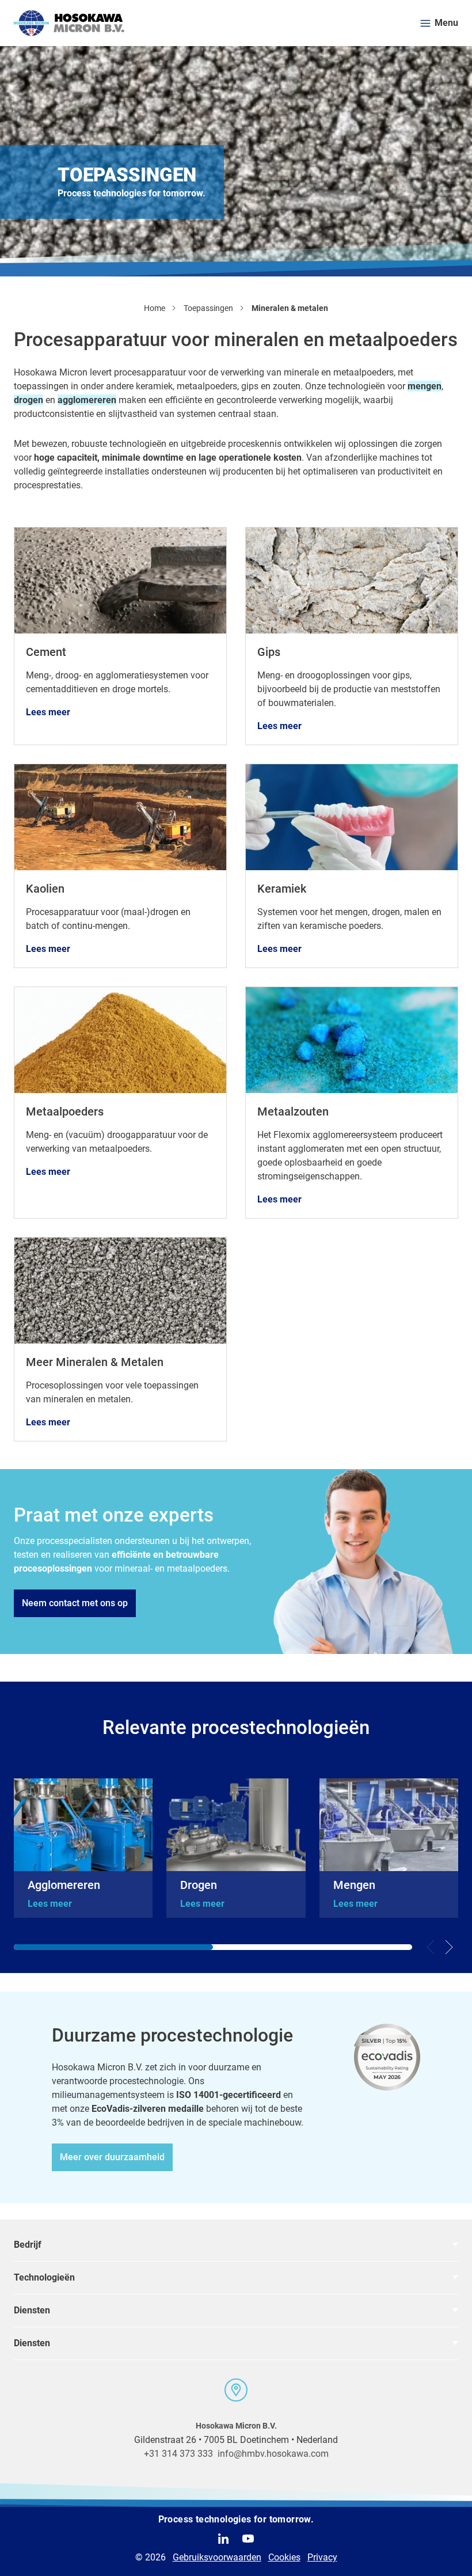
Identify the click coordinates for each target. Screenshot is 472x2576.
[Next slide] (449, 1947)
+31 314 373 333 (178, 2454)
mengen (425, 386)
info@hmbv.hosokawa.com (273, 2454)
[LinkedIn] (223, 2539)
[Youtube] (248, 2539)
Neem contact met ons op (75, 1603)
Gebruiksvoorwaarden (217, 2557)
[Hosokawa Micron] (69, 23)
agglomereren (87, 400)
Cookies (284, 2557)
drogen (28, 400)
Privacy (322, 2557)
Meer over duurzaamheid (112, 2157)
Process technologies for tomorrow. (236, 2519)
